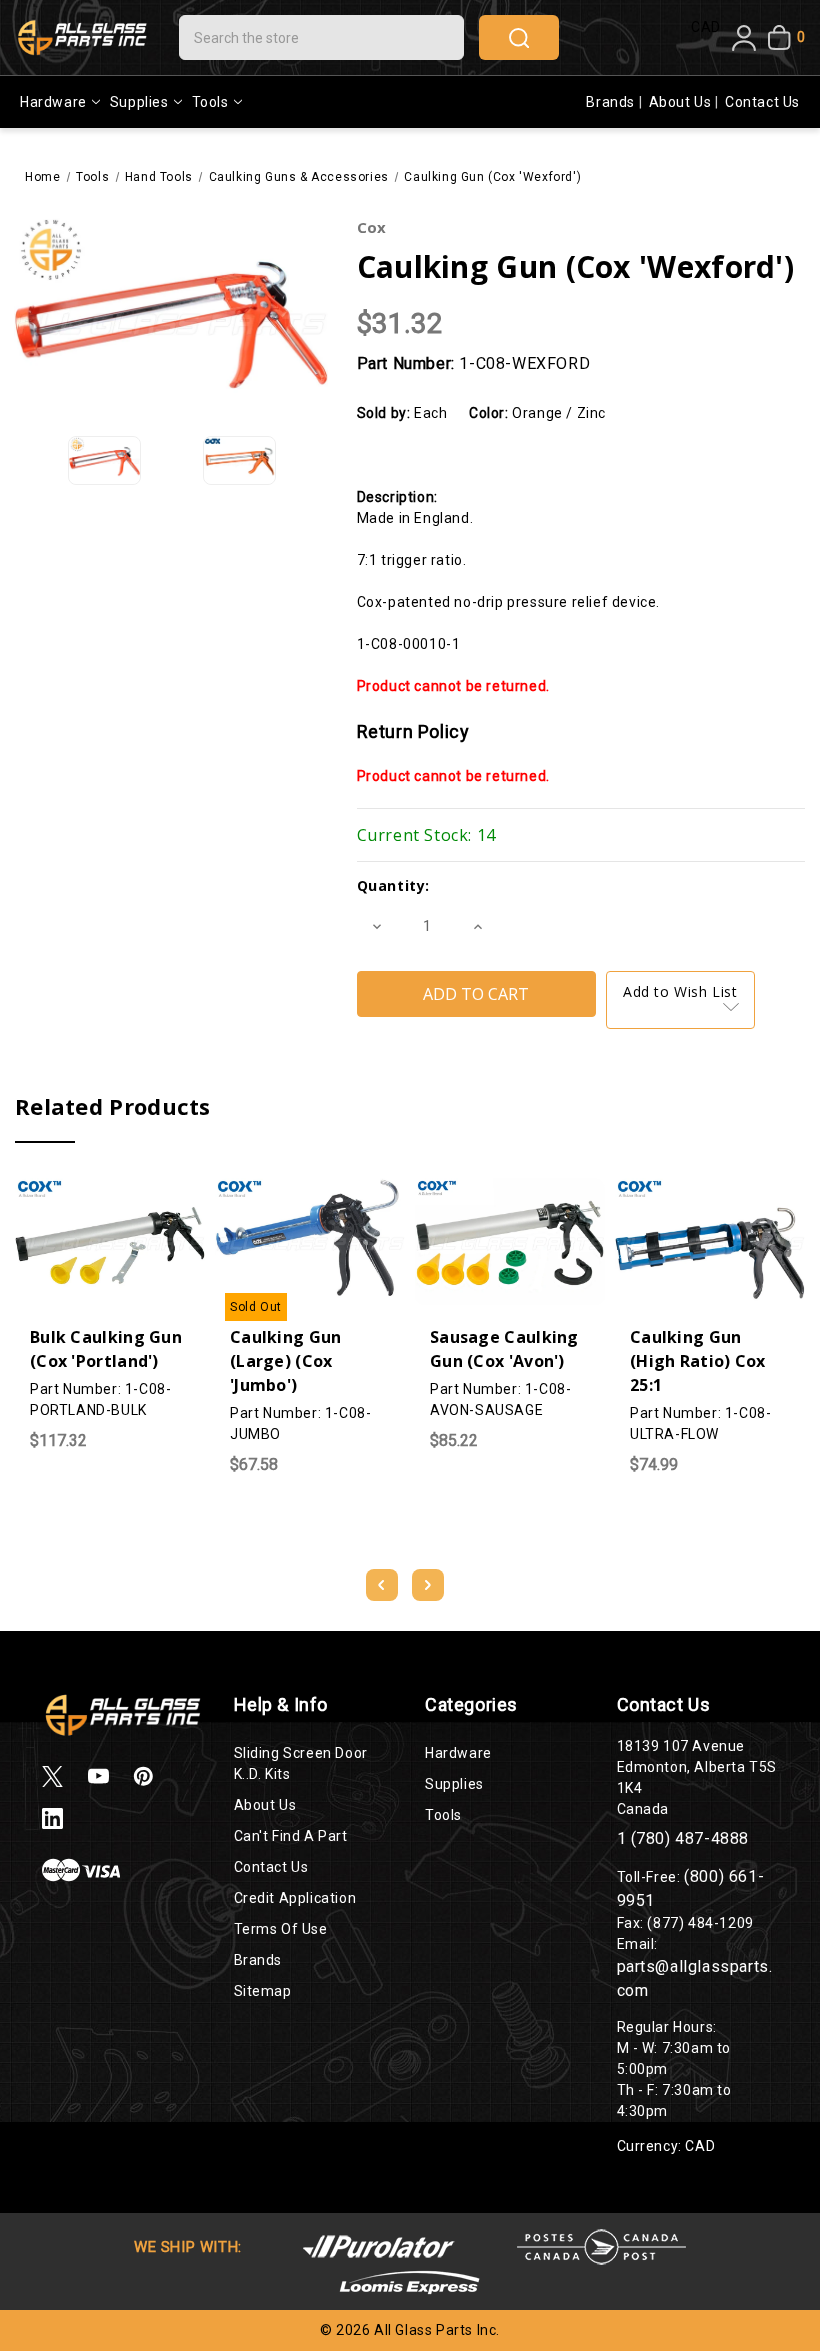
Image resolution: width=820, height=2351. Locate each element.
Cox (372, 227)
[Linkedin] (52, 1818)
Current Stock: (426, 835)
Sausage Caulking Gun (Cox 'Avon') (504, 1349)
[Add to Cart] (70, 1186)
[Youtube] (98, 1776)
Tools (210, 102)
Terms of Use (281, 1929)
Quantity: (393, 885)
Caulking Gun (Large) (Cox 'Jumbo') (286, 1361)
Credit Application (295, 1898)
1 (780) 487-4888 (683, 1838)
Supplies (139, 102)
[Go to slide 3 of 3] (382, 1585)
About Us (682, 102)
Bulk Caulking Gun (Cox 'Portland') (106, 1349)
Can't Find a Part (291, 1836)
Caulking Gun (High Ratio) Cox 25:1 (698, 1361)
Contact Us (762, 102)
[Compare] (110, 1186)
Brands (612, 102)
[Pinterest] (143, 1776)
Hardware (53, 102)
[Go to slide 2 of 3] (428, 1585)
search (519, 37)
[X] (52, 1776)
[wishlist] (150, 1186)
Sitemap (263, 1991)
